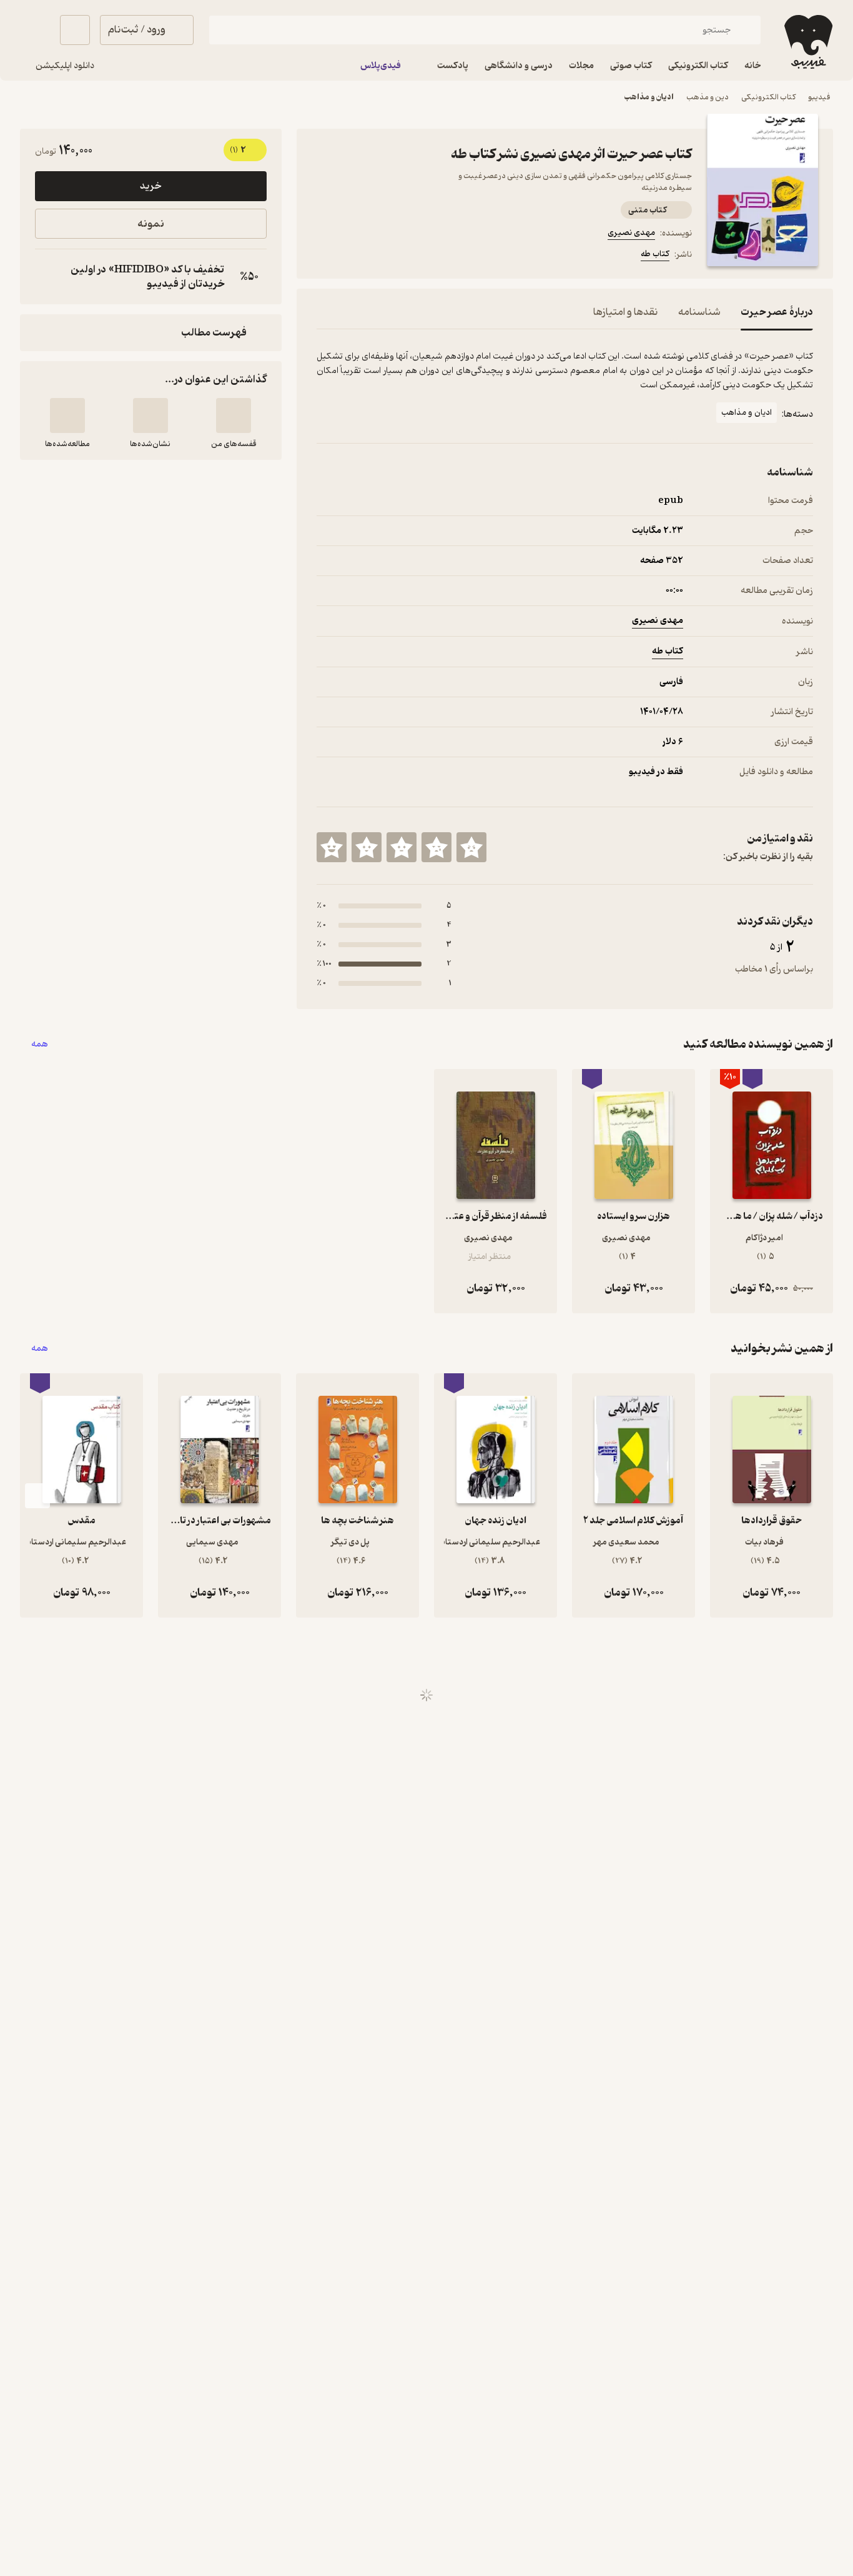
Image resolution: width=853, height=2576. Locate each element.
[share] (414, 256)
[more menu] (324, 256)
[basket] (75, 30)
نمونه (151, 224)
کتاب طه (655, 254)
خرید (150, 186)
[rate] (471, 847)
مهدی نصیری (631, 233)
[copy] (47, 277)
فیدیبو (819, 97)
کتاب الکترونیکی (768, 97)
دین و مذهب (708, 97)
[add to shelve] (234, 415)
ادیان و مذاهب (649, 97)
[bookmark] (354, 256)
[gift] (384, 256)
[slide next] (37, 1496)
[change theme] (35, 30)
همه (40, 1044)
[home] (807, 42)
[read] (67, 415)
